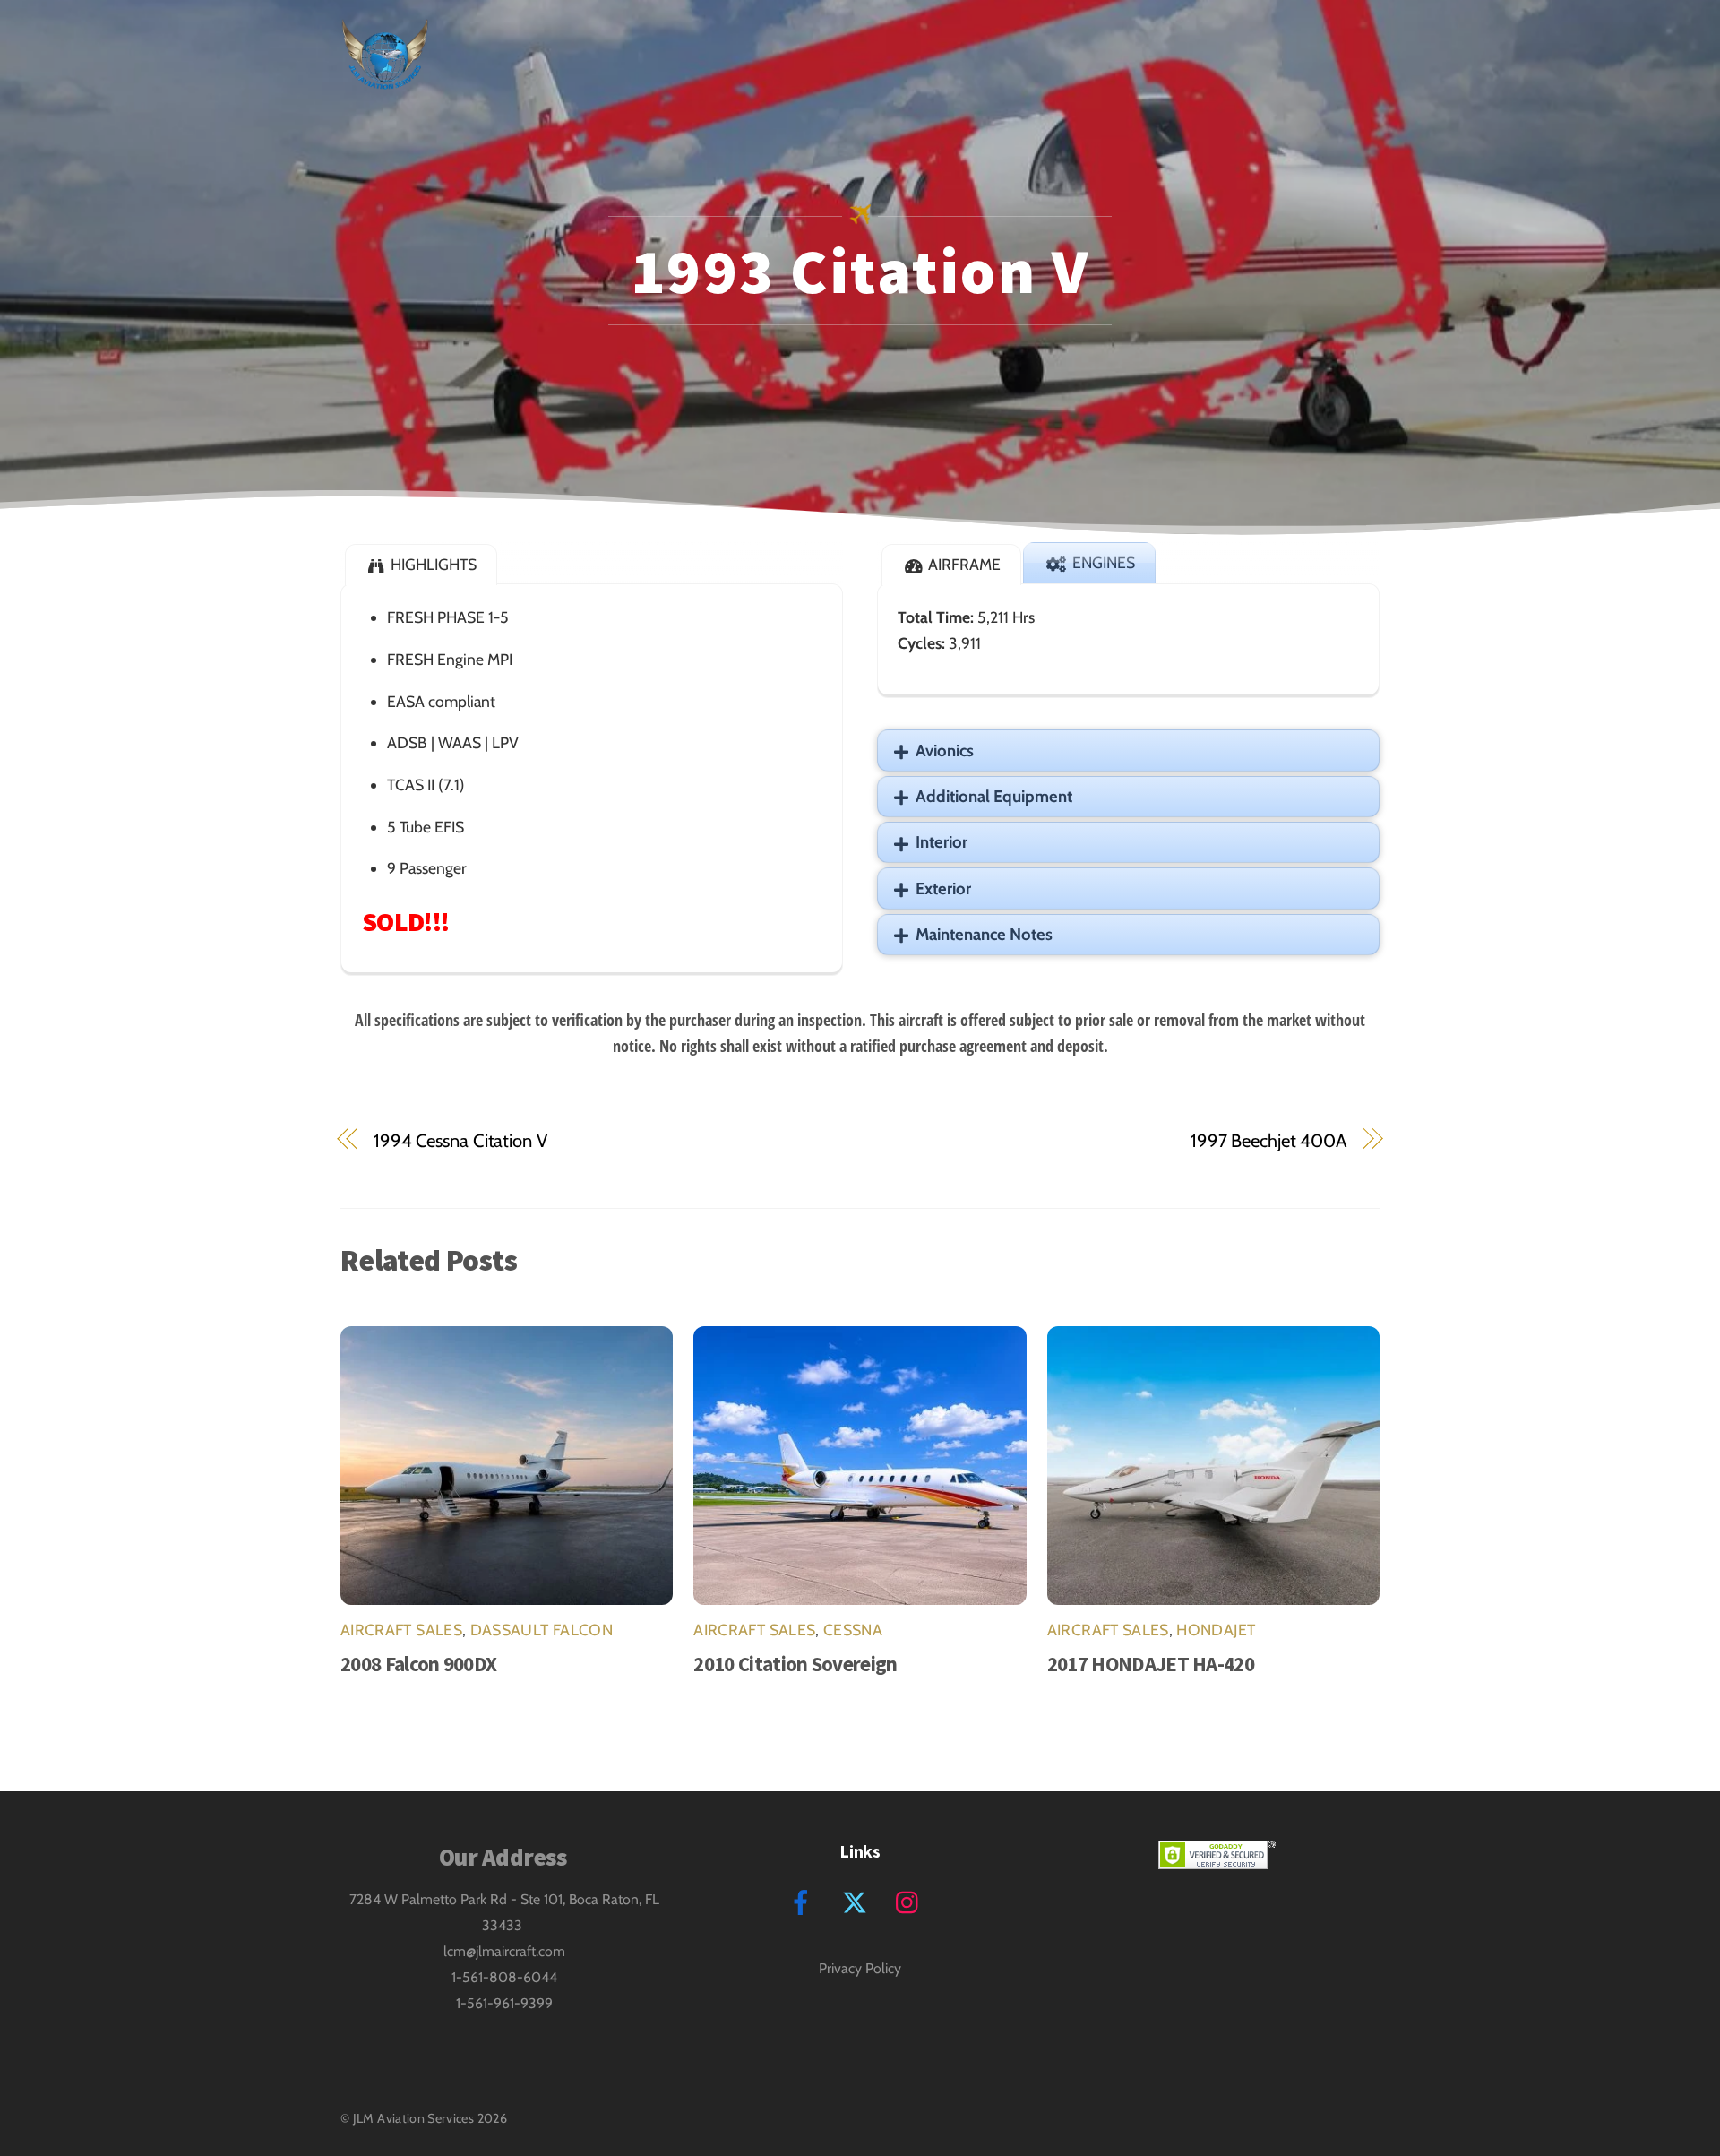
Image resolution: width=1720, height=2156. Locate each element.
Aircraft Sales (401, 1630)
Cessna (853, 1630)
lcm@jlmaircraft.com (504, 1951)
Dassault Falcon (542, 1630)
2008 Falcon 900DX (418, 1664)
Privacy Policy (860, 1968)
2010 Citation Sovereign (795, 1664)
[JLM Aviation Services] (385, 76)
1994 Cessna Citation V (460, 1140)
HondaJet (1216, 1630)
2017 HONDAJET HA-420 (1151, 1664)
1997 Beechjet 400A (1268, 1140)
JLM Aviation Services (414, 2118)
